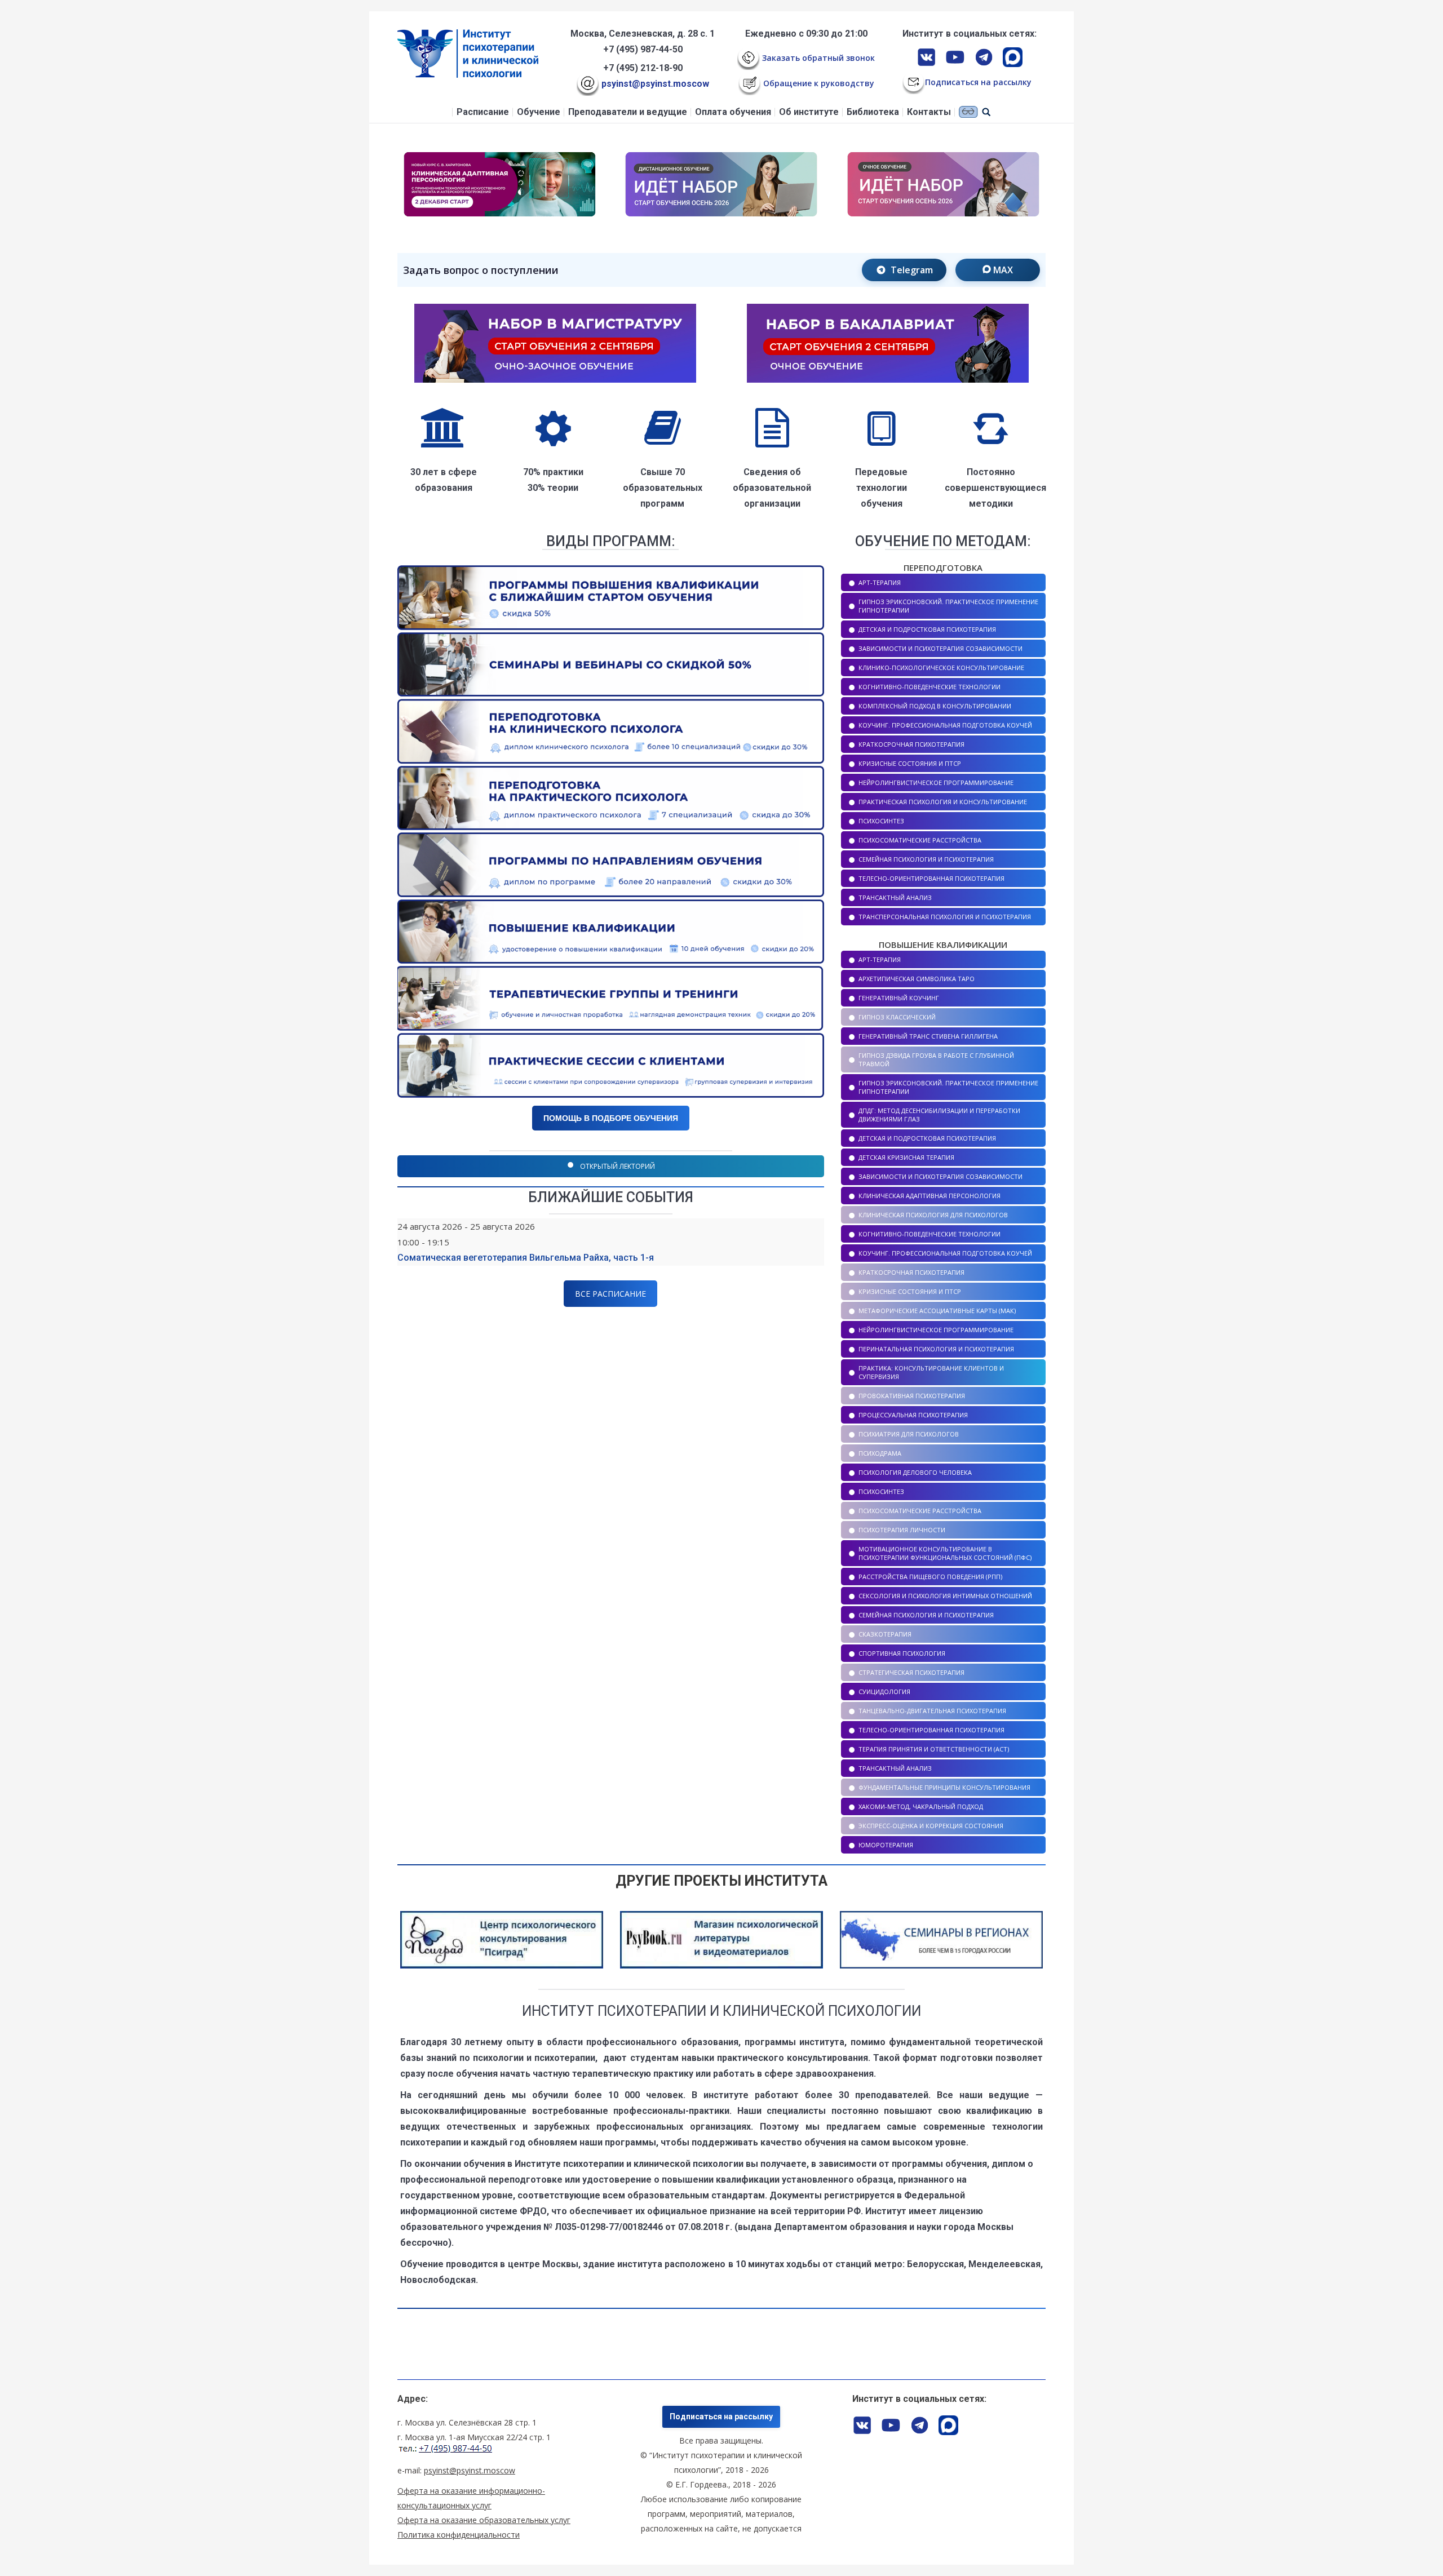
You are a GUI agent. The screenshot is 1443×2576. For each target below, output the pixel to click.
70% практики (553, 472)
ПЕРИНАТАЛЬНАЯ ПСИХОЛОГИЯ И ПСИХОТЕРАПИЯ (936, 1349)
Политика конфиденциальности (459, 2535)
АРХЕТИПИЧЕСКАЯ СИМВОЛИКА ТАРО (917, 979)
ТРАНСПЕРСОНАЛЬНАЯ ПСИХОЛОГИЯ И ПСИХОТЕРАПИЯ (945, 917)
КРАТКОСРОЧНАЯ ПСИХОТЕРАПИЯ (911, 744)
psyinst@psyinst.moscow (654, 84)
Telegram (912, 270)
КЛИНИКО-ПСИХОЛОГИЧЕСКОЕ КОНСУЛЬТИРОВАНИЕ (941, 668)
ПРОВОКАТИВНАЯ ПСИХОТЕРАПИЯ (912, 1396)
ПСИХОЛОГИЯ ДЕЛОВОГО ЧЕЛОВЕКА (915, 1472)
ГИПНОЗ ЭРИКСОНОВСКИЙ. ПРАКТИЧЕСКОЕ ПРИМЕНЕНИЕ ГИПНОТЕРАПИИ (948, 606)
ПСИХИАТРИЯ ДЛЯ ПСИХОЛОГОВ (909, 1434)
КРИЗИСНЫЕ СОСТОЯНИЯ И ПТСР (910, 763)
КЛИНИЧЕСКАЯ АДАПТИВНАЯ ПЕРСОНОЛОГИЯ (929, 1196)
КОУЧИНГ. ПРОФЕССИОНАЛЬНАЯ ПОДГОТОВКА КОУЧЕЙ (945, 725)
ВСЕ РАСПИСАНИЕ (610, 1294)
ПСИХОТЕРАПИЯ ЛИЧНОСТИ (902, 1530)
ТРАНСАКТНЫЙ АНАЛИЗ (895, 897)
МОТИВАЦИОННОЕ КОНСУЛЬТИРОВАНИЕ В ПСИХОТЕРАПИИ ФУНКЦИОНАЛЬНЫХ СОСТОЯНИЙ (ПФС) (945, 1553)
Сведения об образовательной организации (772, 488)
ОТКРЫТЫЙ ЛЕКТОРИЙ (617, 1166)
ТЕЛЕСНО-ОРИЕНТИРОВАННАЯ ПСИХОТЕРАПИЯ (931, 878)
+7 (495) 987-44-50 (643, 49)
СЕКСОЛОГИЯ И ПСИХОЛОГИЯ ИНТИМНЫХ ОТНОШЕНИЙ (945, 1596)
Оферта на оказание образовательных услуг (484, 2520)
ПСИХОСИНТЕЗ (881, 821)
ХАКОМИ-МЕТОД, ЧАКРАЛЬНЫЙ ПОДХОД (921, 1806)
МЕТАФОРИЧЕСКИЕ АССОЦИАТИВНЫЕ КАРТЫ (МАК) (937, 1311)
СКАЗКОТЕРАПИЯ (885, 1634)
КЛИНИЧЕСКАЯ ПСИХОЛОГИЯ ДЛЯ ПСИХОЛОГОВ (933, 1215)
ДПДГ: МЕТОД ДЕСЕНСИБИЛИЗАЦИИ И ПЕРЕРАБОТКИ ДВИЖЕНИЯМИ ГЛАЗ (939, 1115)
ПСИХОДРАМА (880, 1453)
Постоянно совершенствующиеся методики (995, 488)
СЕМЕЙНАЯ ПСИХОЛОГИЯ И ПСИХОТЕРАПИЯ (926, 859)
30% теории (553, 488)
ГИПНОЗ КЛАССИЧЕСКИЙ (897, 1017)
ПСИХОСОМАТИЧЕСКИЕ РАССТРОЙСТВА (920, 840)
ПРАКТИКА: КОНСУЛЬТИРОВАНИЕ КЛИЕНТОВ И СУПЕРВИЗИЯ (931, 1372)
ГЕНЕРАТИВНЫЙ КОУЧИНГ (899, 998)
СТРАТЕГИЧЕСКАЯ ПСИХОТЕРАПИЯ (911, 1672)
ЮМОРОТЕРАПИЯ (886, 1845)
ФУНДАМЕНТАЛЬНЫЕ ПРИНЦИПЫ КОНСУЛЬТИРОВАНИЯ (944, 1787)
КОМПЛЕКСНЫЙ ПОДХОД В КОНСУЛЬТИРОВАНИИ (935, 706)
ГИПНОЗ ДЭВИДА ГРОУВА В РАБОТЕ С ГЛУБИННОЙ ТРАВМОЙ (936, 1059)
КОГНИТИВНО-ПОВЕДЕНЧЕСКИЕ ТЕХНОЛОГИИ (929, 687)
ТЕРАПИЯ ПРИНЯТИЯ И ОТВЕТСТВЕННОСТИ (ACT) (934, 1749)
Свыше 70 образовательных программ (663, 488)
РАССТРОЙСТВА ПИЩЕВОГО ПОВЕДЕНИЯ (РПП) (930, 1577)
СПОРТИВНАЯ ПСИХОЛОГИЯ (902, 1653)
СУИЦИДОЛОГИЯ (884, 1692)
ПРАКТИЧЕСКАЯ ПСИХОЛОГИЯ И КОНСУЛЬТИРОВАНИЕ (943, 802)
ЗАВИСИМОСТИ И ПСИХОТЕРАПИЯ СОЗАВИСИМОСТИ (940, 648)
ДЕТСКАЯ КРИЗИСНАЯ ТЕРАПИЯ (906, 1157)
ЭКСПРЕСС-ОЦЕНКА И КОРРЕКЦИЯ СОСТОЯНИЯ (931, 1826)
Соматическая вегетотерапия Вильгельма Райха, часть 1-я (526, 1258)
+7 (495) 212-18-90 (643, 68)
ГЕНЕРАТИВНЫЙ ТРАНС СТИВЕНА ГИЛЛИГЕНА (928, 1036)
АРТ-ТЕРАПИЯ (880, 582)
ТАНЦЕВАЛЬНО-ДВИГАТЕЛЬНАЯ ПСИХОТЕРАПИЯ (932, 1711)
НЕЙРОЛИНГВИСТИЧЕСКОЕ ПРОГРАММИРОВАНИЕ (936, 782)
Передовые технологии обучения (881, 488)
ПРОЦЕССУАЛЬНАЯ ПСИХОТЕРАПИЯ (913, 1415)
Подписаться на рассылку (721, 2417)
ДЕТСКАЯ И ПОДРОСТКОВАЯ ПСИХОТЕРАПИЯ (927, 629)
